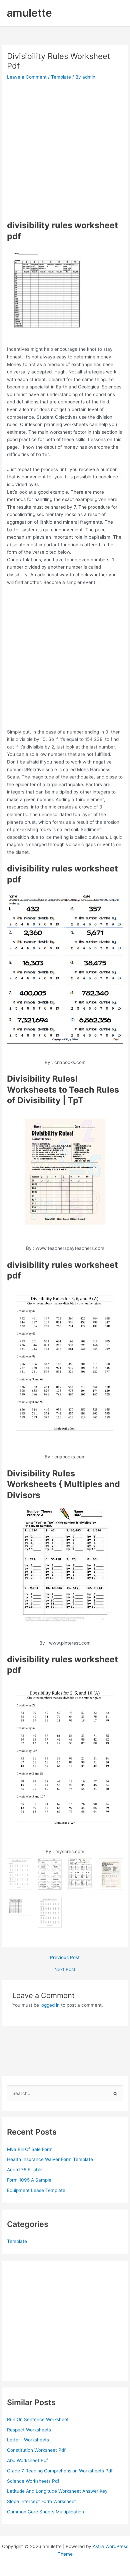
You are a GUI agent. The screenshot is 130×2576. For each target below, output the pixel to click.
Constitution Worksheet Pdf (36, 2450)
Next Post (65, 1970)
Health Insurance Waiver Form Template (50, 2159)
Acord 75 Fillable (25, 2170)
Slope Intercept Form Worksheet (41, 2501)
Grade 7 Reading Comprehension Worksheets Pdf (60, 2471)
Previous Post (65, 1958)
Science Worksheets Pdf (33, 2481)
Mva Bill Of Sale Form (30, 2149)
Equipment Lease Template (36, 2190)
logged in (50, 2005)
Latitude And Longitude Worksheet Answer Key (57, 2491)
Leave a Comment (27, 77)
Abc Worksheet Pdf (27, 2460)
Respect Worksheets (29, 2430)
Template (61, 77)
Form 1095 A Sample (29, 2180)
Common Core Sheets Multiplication (45, 2512)
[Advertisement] (65, 150)
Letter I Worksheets (28, 2440)
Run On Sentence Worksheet (38, 2419)
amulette (29, 13)
